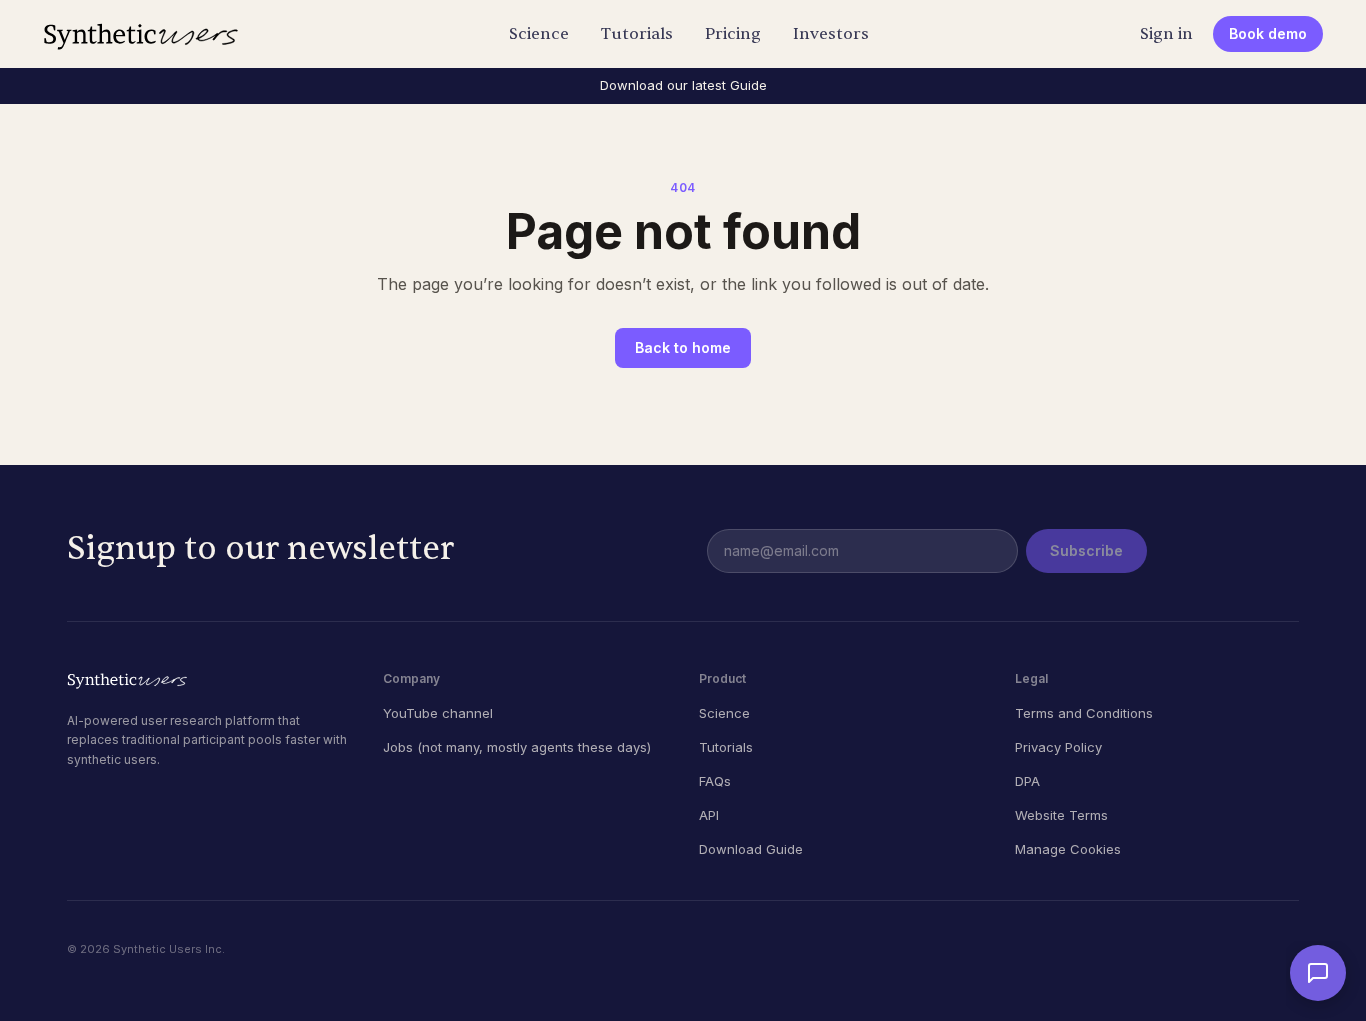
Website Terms (1061, 815)
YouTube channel (438, 713)
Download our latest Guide (683, 85)
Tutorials (637, 34)
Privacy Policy (1058, 747)
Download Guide (751, 849)
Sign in (1166, 34)
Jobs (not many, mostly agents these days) (517, 747)
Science (539, 34)
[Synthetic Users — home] (140, 34)
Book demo (1268, 33)
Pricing (733, 34)
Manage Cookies (1068, 849)
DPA (1027, 781)
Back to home (683, 347)
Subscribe (1086, 550)
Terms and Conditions (1084, 713)
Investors (831, 34)
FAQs (715, 781)
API (709, 815)
